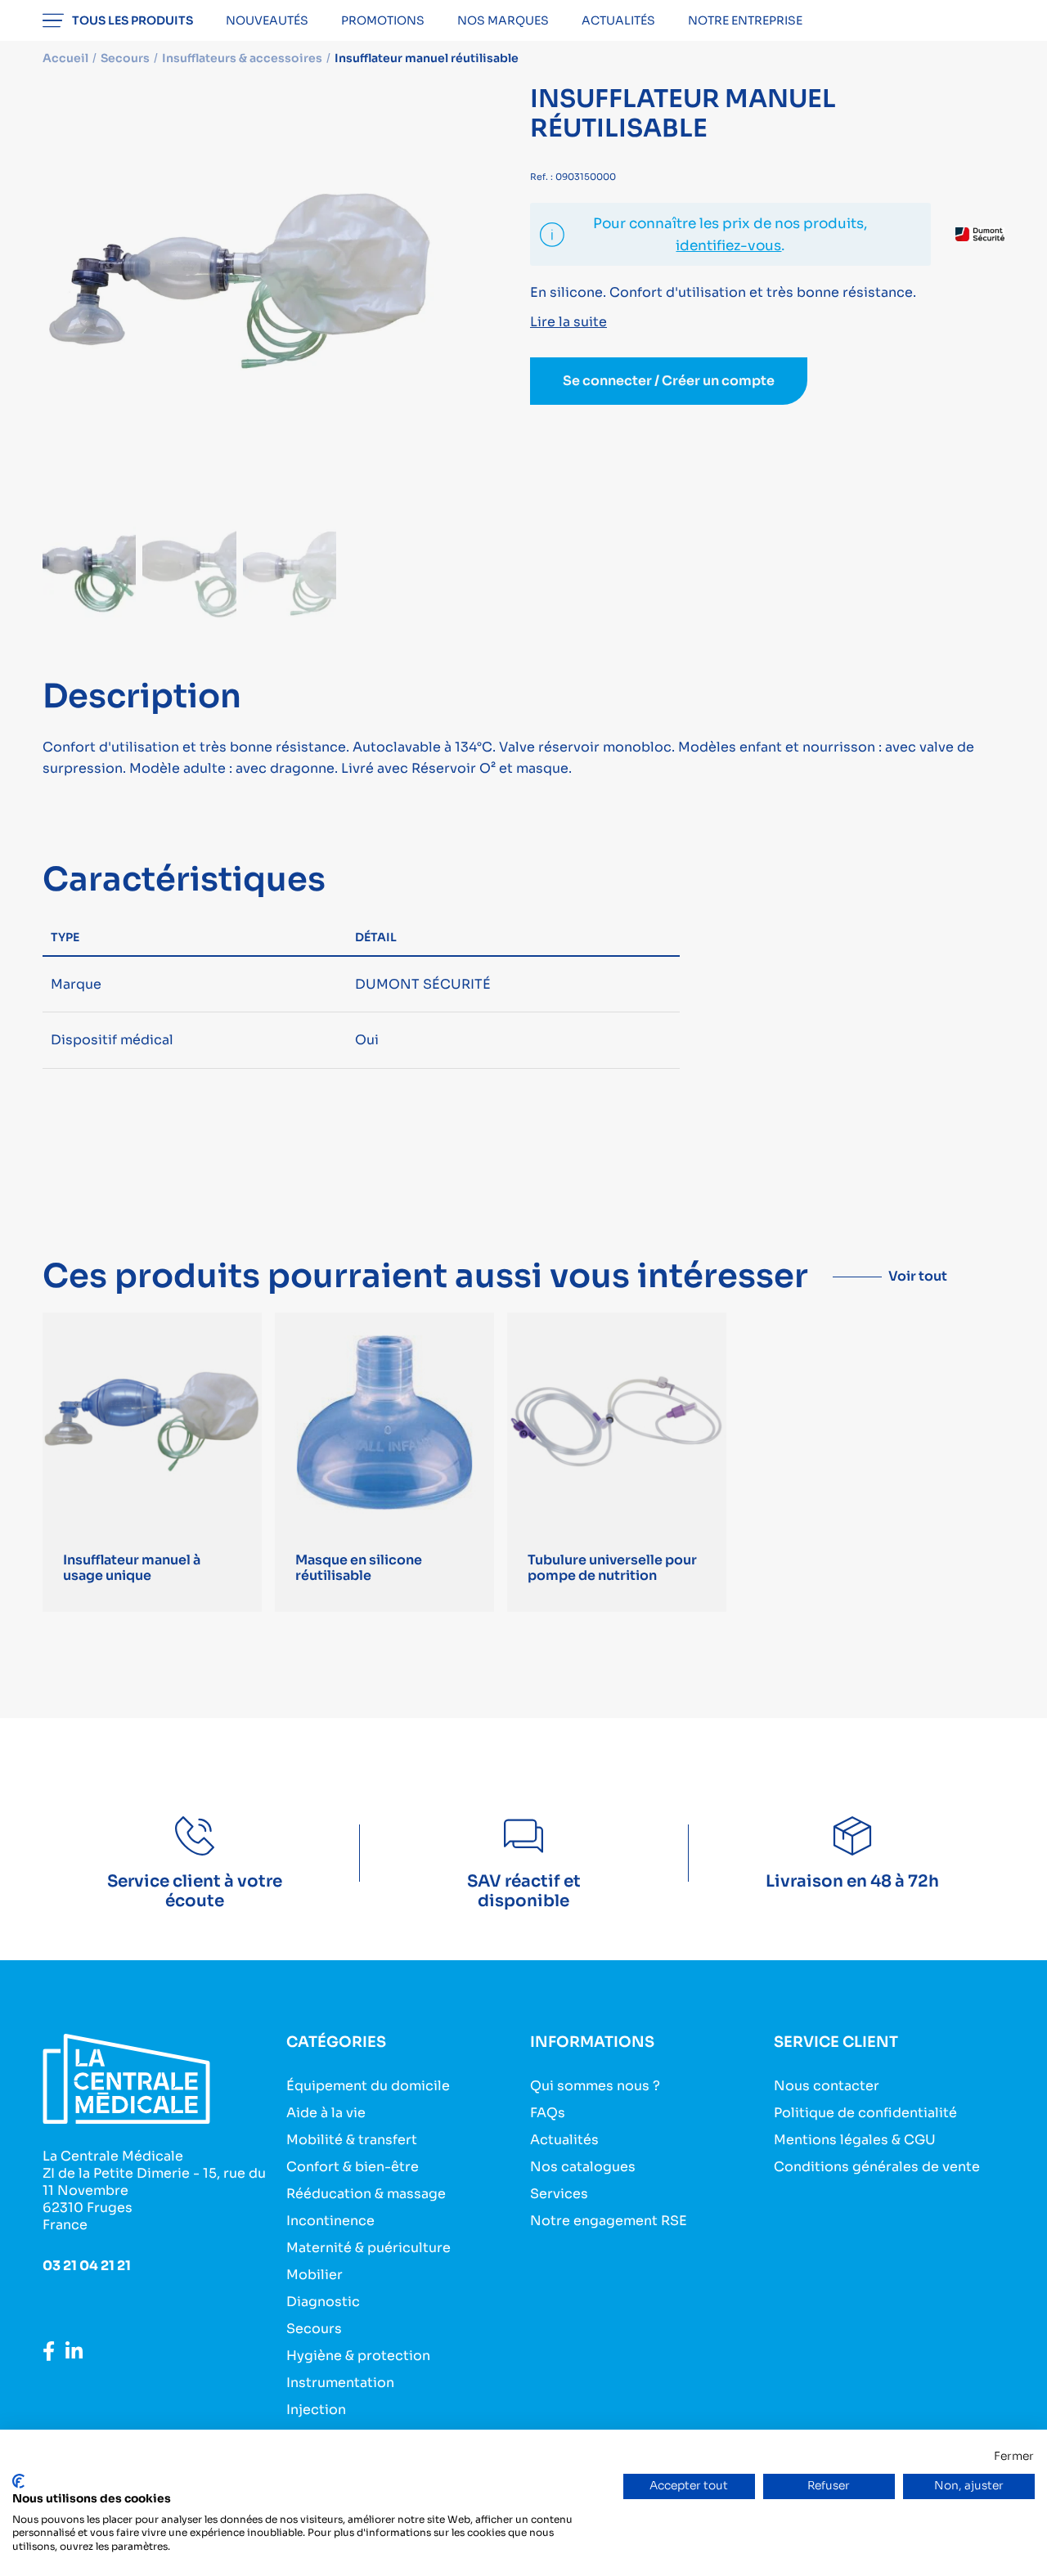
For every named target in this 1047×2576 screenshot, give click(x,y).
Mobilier (315, 2275)
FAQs (548, 2113)
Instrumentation (340, 2383)
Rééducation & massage (366, 2194)
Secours (314, 2329)
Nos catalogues (583, 2167)
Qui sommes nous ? (595, 2086)
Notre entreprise (745, 20)
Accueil (65, 58)
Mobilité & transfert (352, 2140)
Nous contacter (827, 2086)
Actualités (618, 20)
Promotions (383, 20)
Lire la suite (568, 322)
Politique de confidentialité (865, 2113)
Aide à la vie (326, 2113)
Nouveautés (267, 20)
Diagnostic (323, 2302)
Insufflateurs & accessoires (242, 58)
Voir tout (918, 1276)
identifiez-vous (728, 246)
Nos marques (503, 20)
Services (559, 2194)
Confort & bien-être (353, 2167)
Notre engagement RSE (609, 2221)
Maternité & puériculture (368, 2248)
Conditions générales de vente (877, 2167)
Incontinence (330, 2221)
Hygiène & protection (358, 2356)
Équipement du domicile (368, 2086)
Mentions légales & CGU (855, 2140)
